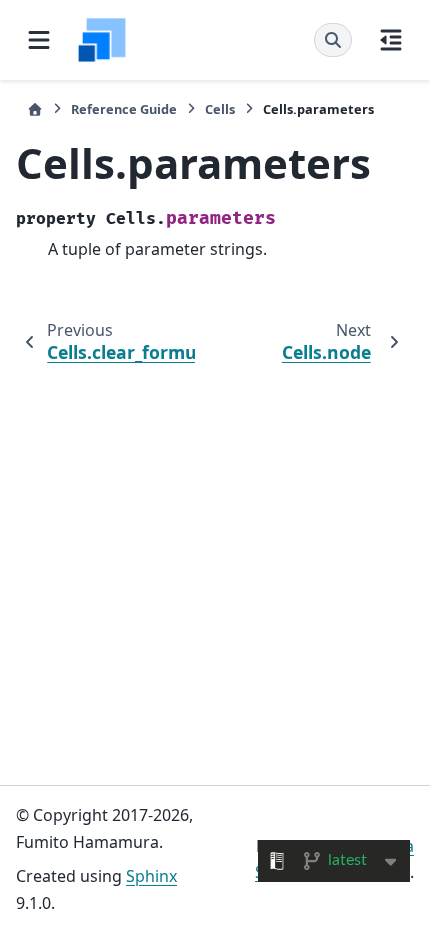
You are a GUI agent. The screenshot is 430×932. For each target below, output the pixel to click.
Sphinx (151, 876)
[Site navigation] (39, 40)
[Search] (333, 40)
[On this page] (391, 40)
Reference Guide (124, 109)
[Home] (35, 109)
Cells (220, 109)
